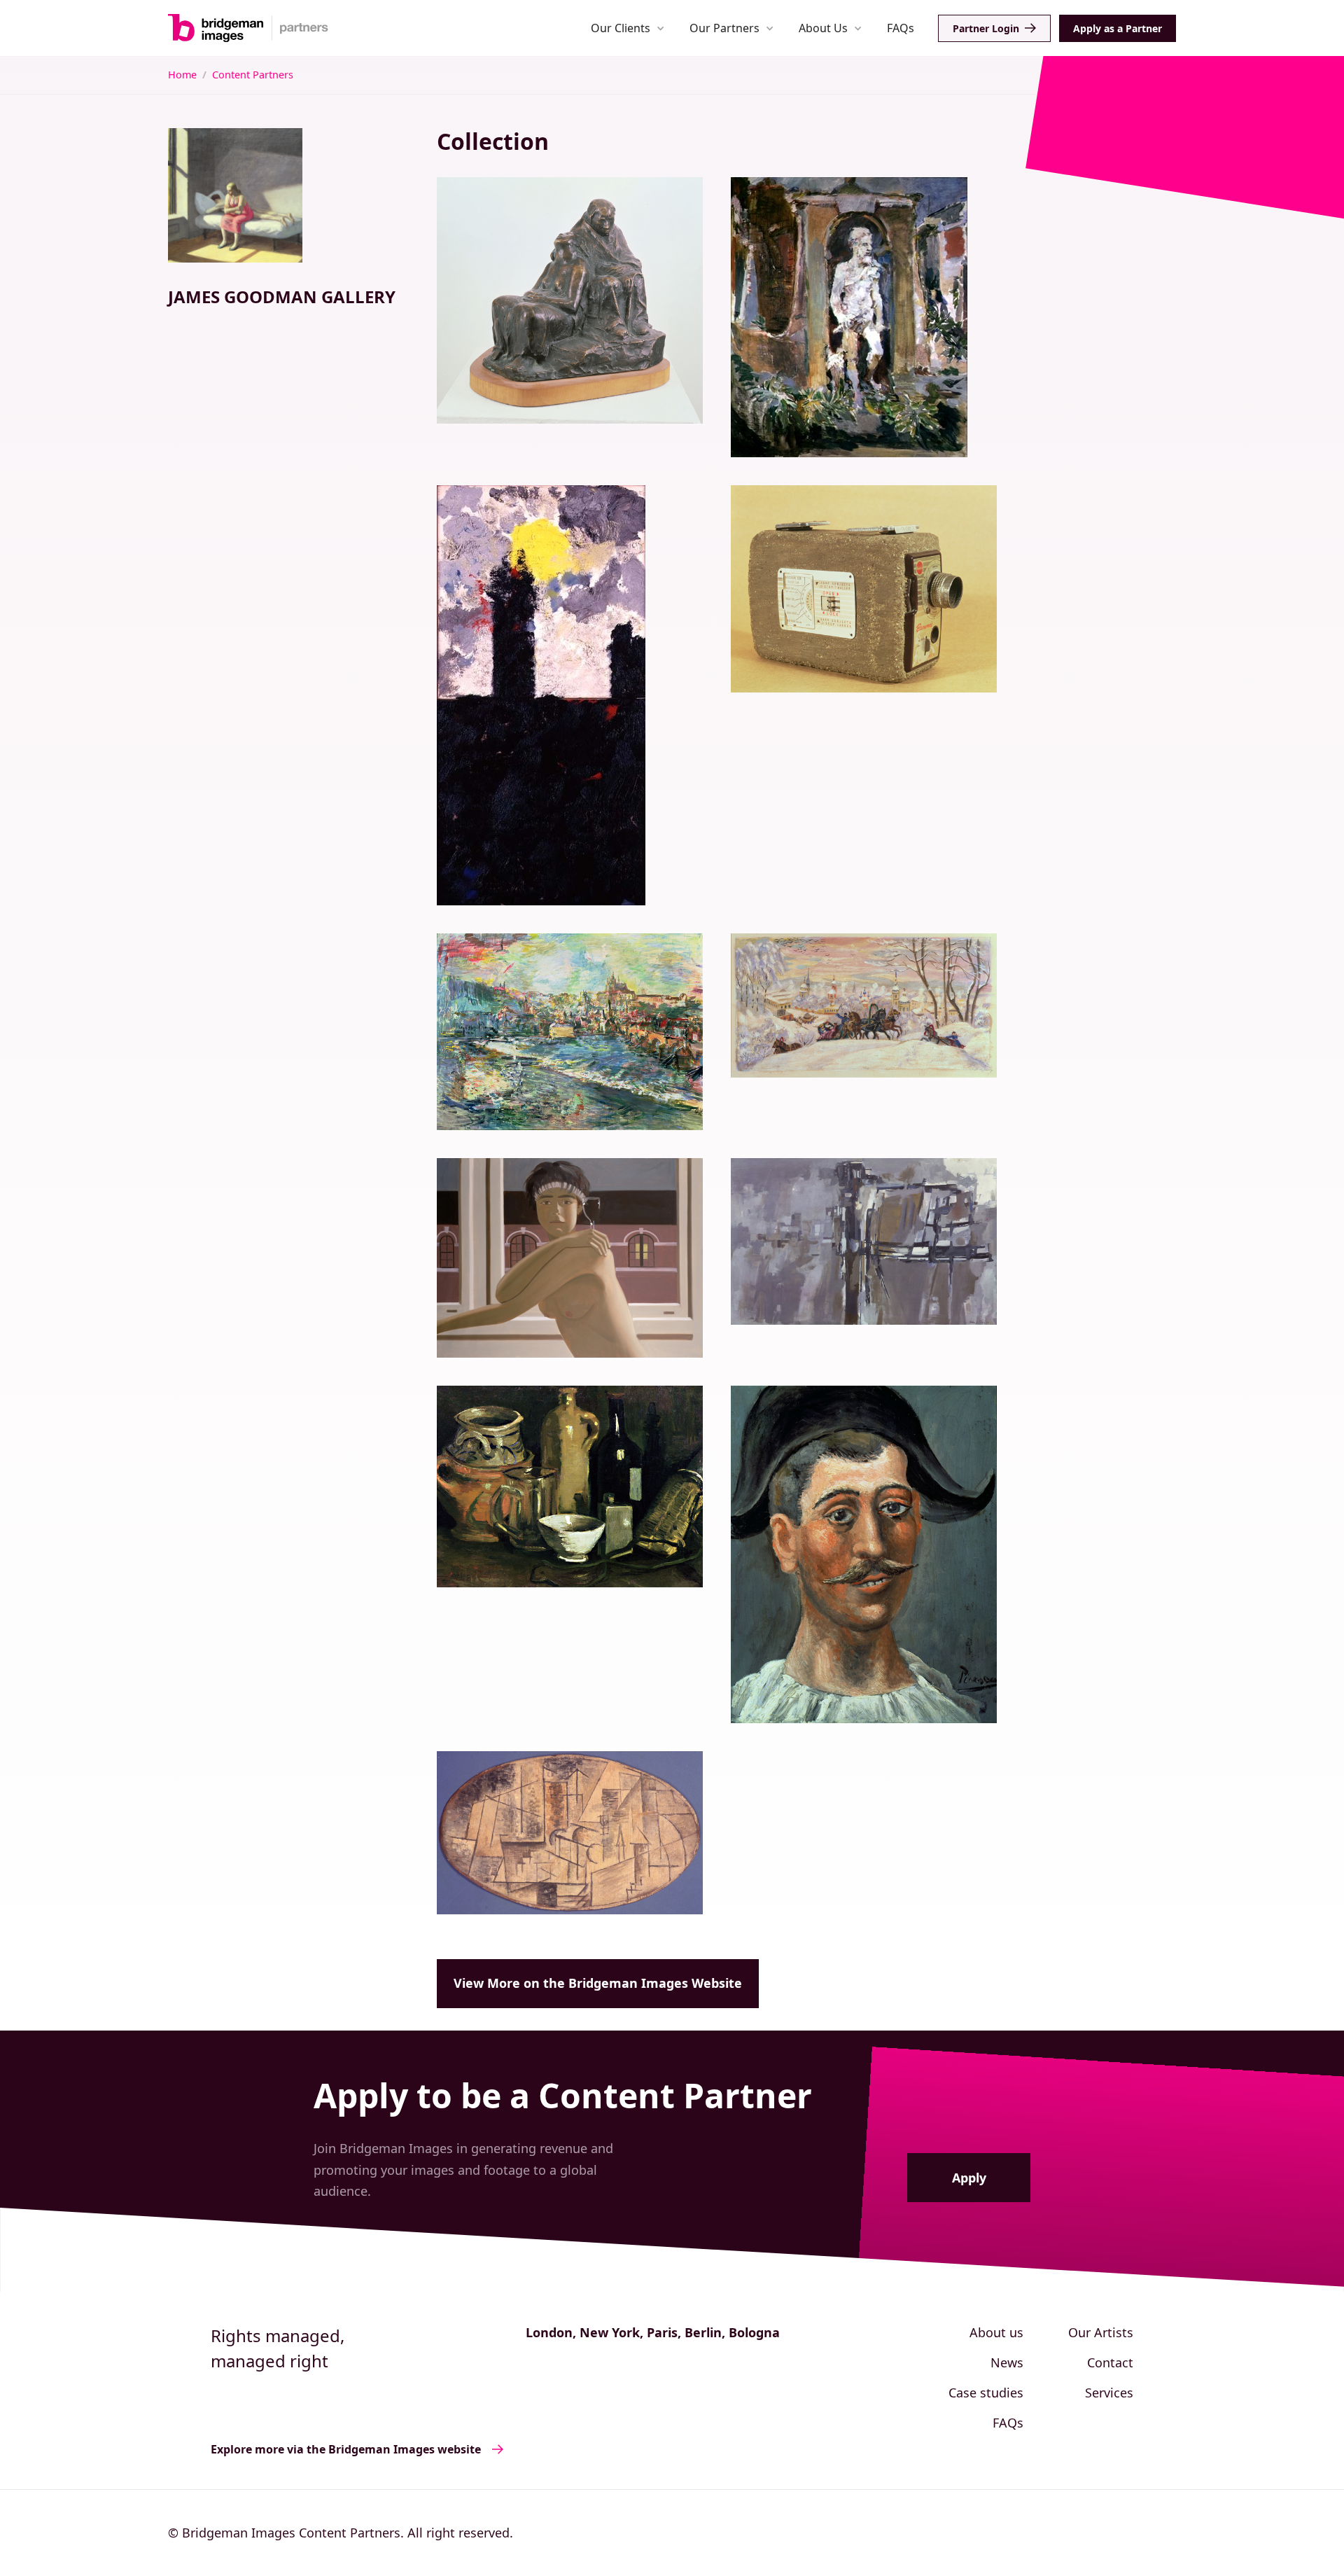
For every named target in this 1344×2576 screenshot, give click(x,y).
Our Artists (1101, 2332)
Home (182, 75)
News (1007, 2362)
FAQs (901, 28)
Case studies (986, 2393)
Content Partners (253, 75)
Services (1109, 2393)
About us (996, 2332)
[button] (628, 28)
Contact (1110, 2362)
